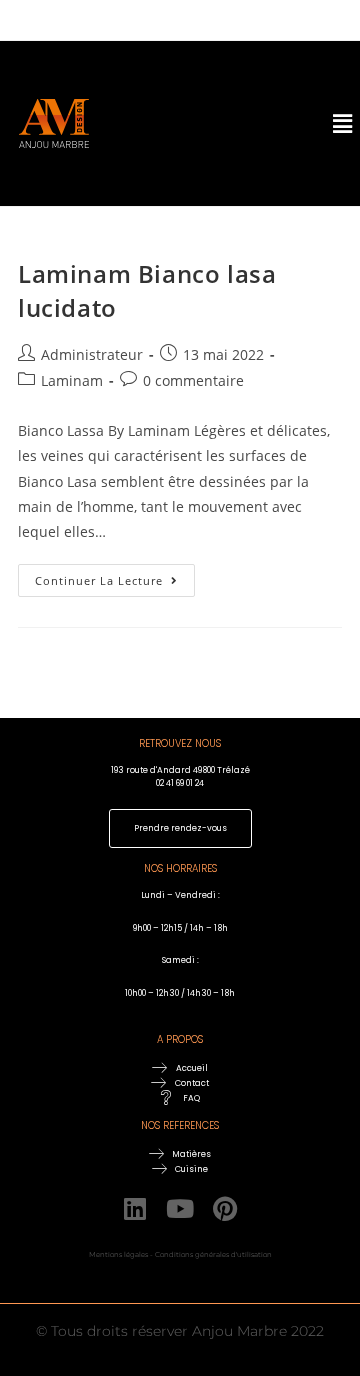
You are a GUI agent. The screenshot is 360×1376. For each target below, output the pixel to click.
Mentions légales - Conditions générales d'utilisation (180, 1254)
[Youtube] (180, 1208)
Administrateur (92, 354)
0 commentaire (193, 380)
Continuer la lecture (115, 576)
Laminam (72, 380)
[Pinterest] (225, 1208)
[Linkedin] (135, 1208)
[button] (315, 123)
